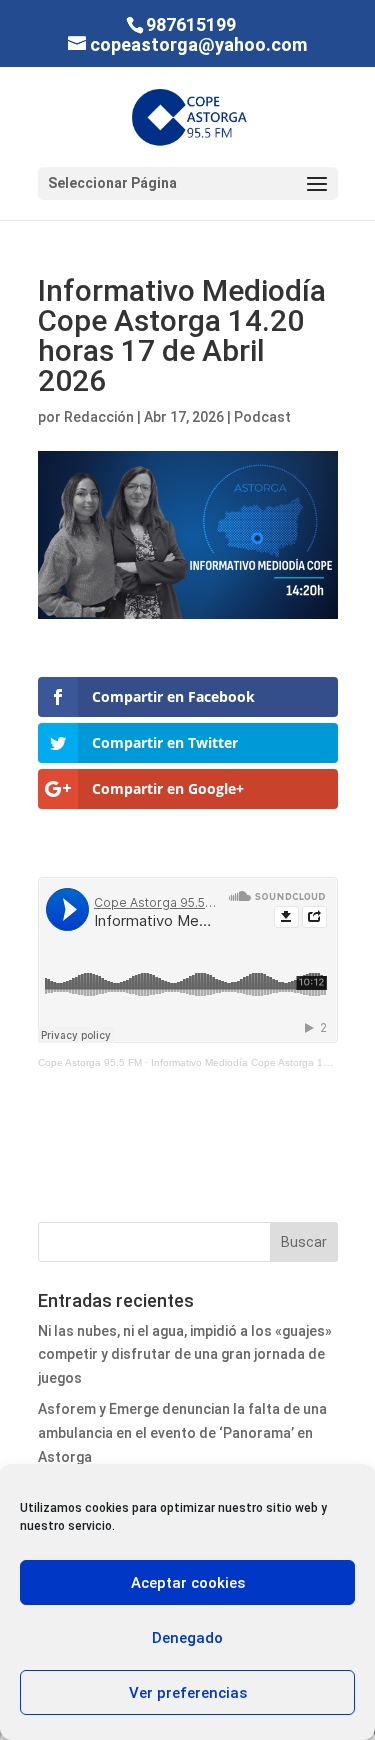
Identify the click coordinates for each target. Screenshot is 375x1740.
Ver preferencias (188, 1693)
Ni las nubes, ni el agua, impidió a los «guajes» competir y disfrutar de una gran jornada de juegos (185, 1355)
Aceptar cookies (188, 1583)
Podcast (262, 417)
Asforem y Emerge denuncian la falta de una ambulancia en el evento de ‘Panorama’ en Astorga (182, 1433)
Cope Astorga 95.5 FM (90, 1062)
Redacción (99, 417)
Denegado (187, 1638)
